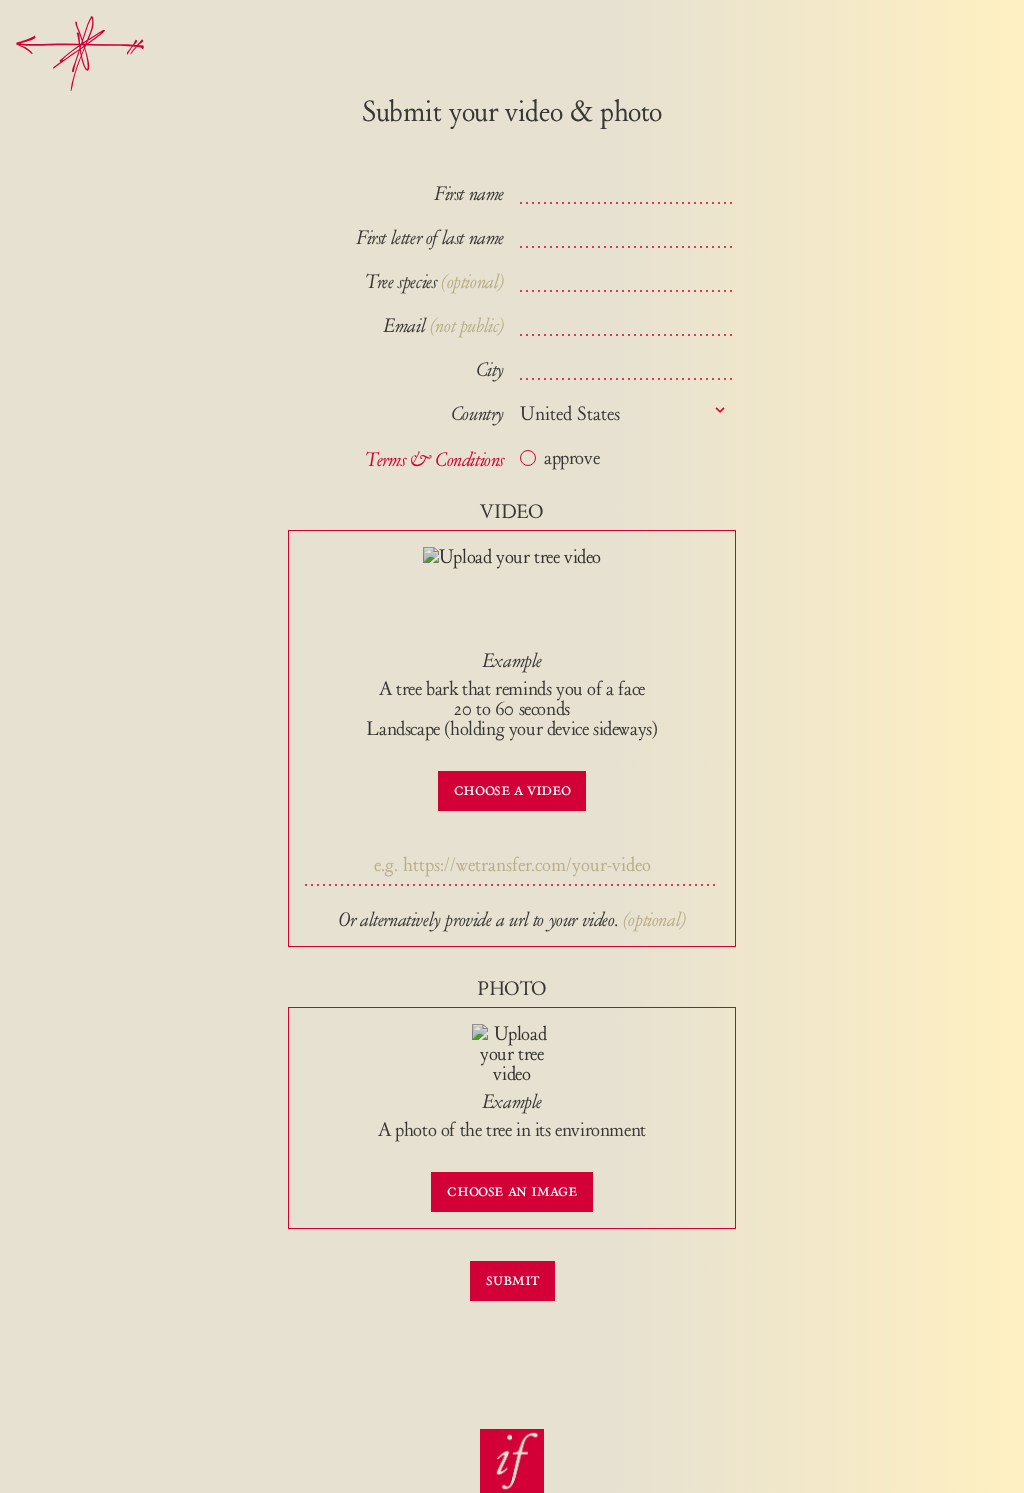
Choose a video (512, 788)
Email (443, 326)
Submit (512, 1278)
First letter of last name (430, 238)
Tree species (400, 282)
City (490, 370)
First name (469, 194)
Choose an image (511, 1189)
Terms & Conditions (434, 460)
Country (477, 414)
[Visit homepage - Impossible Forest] (512, 1461)
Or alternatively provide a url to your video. (478, 920)
